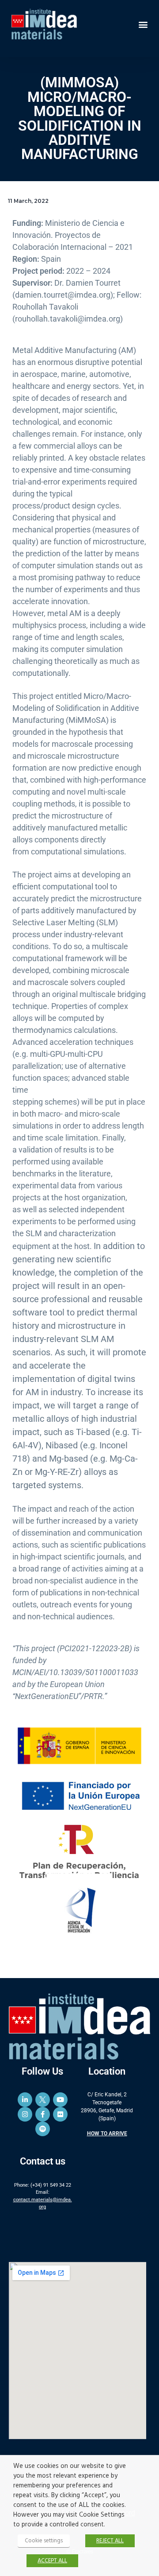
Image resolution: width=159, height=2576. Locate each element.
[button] (143, 24)
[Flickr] (60, 2114)
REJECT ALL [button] (110, 2541)
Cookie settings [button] (44, 2541)
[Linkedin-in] (25, 2100)
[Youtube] (60, 2100)
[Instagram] (25, 2114)
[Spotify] (43, 2129)
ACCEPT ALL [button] (52, 2561)
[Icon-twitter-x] (43, 2100)
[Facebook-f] (43, 2114)
